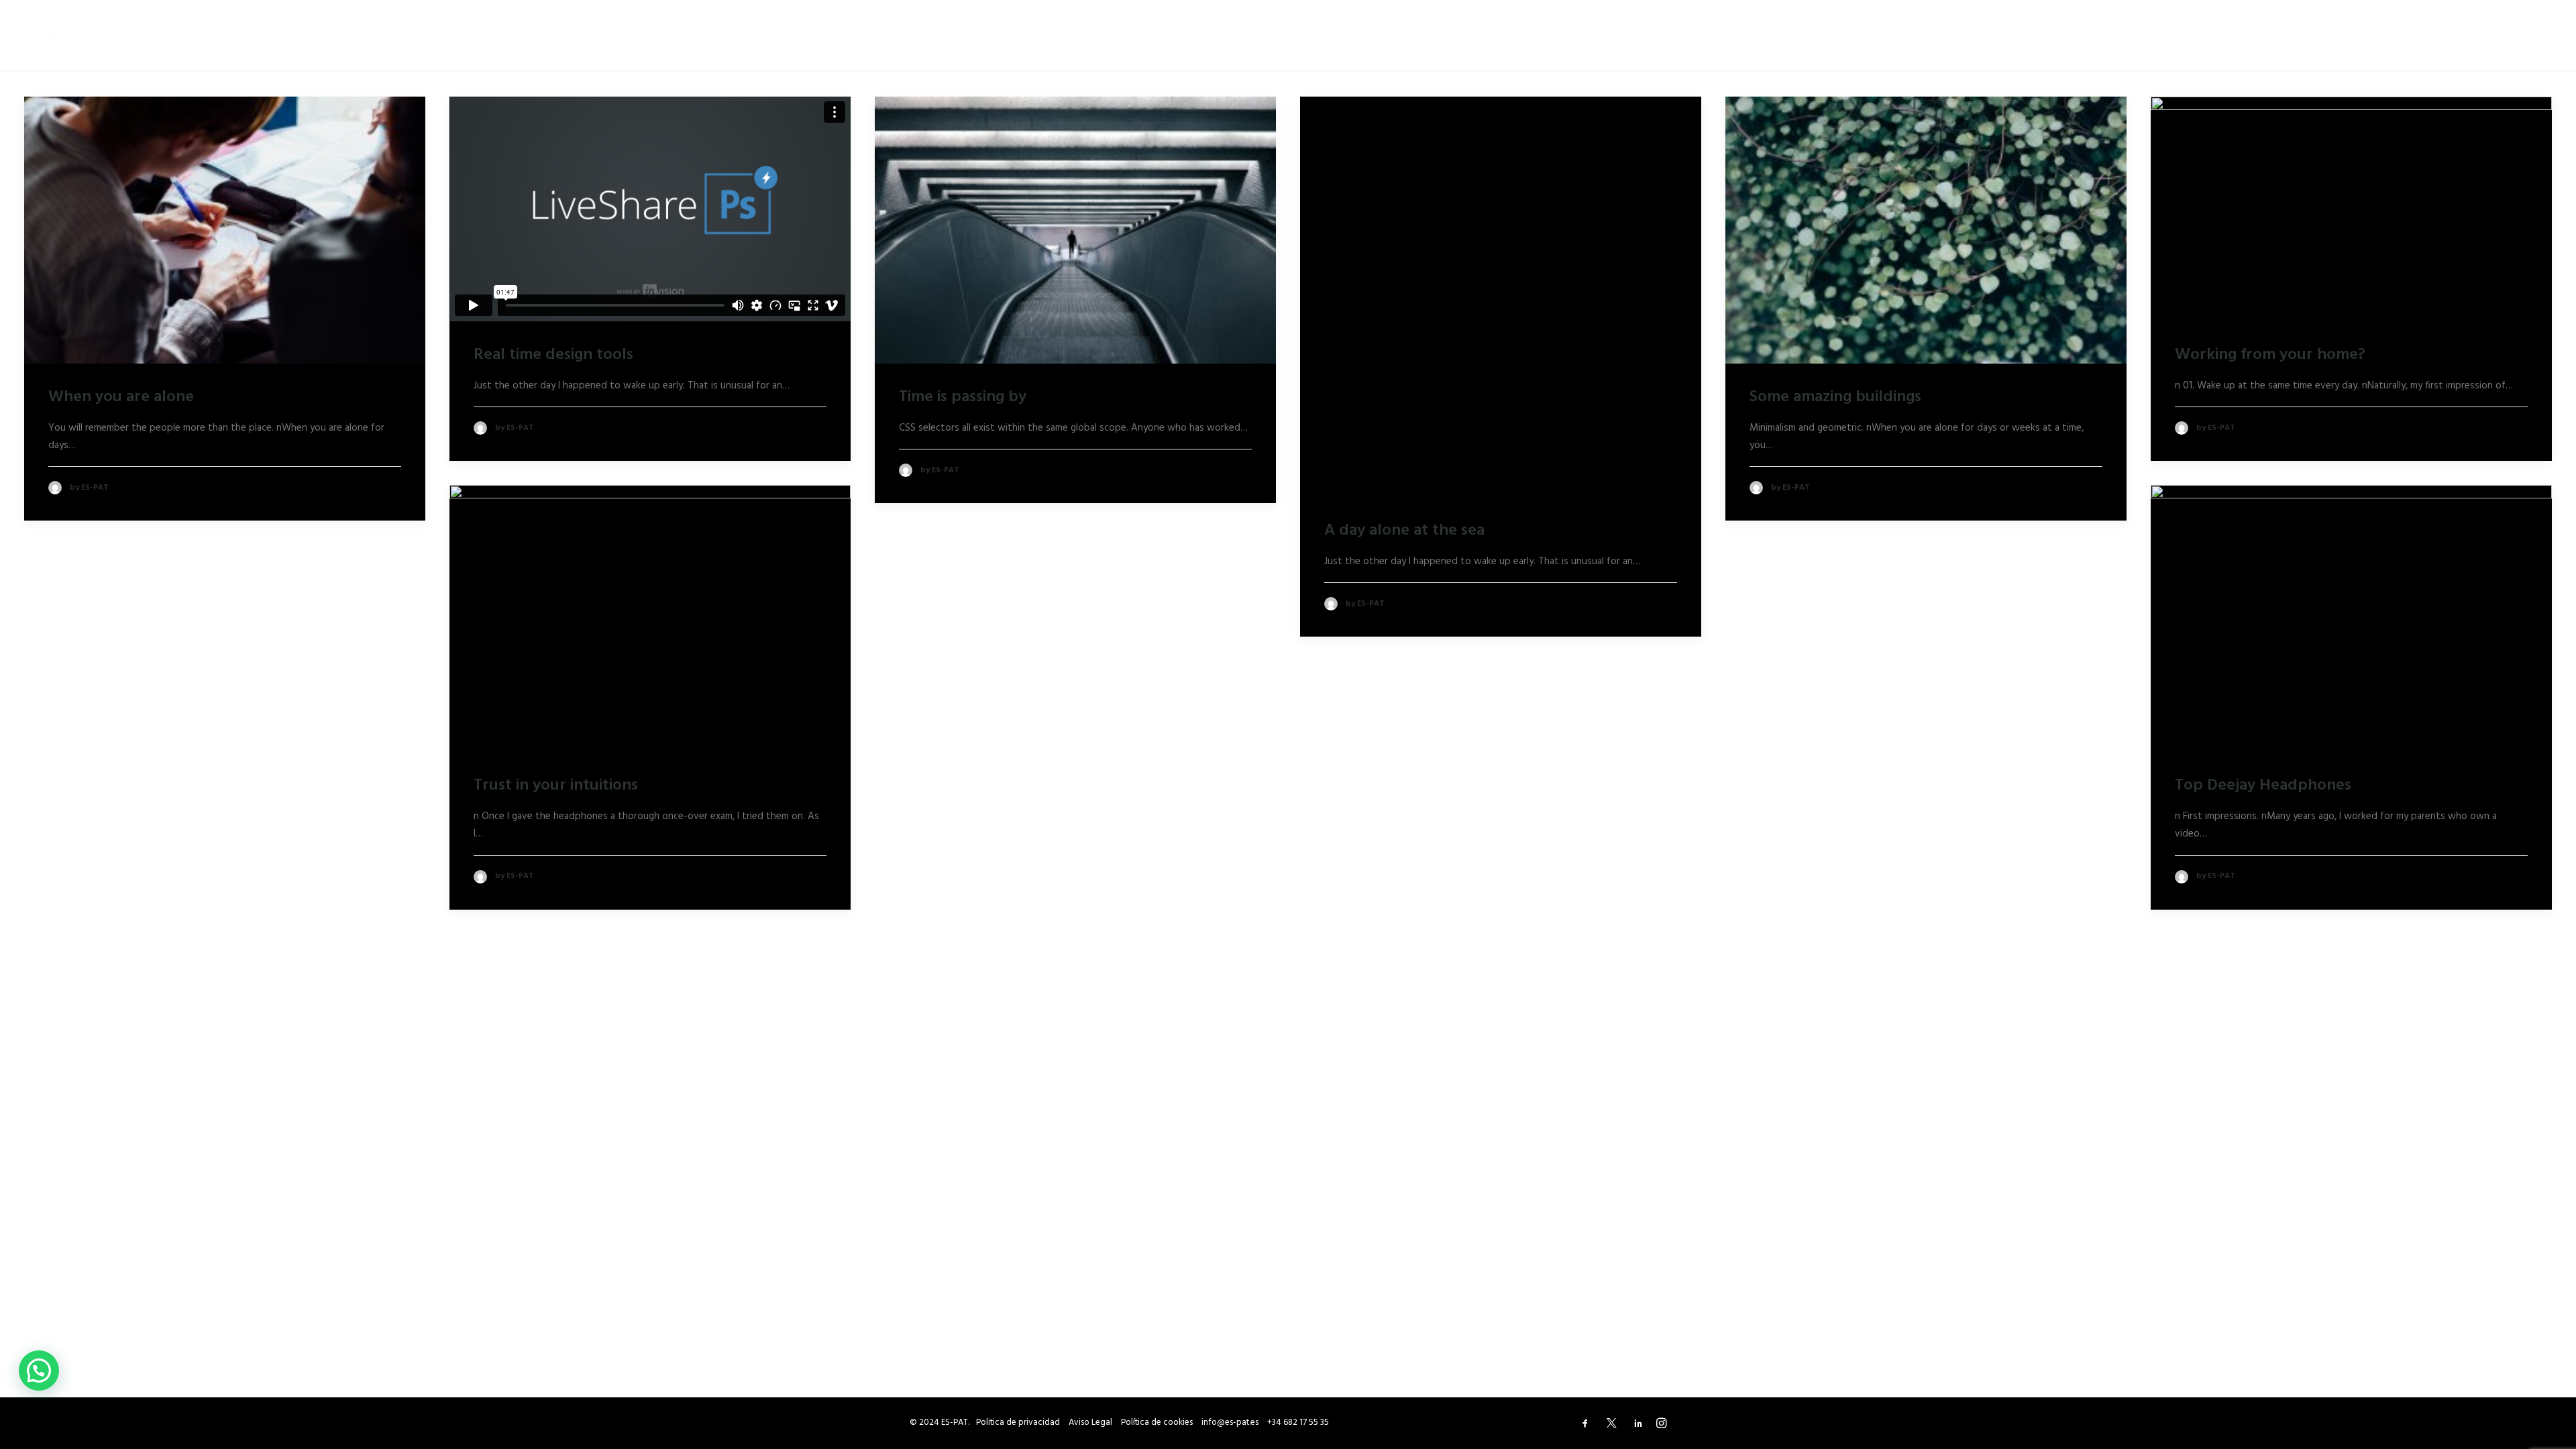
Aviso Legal (1090, 1423)
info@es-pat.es (1230, 1423)
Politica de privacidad (1018, 1423)
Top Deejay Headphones (2263, 786)
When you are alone (121, 397)
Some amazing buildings (1835, 397)
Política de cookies (1157, 1423)
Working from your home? (2270, 355)
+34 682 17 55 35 (1298, 1423)
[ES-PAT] (59, 35)
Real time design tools (553, 355)
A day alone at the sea (1404, 531)
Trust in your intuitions (556, 786)
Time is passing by (963, 397)
